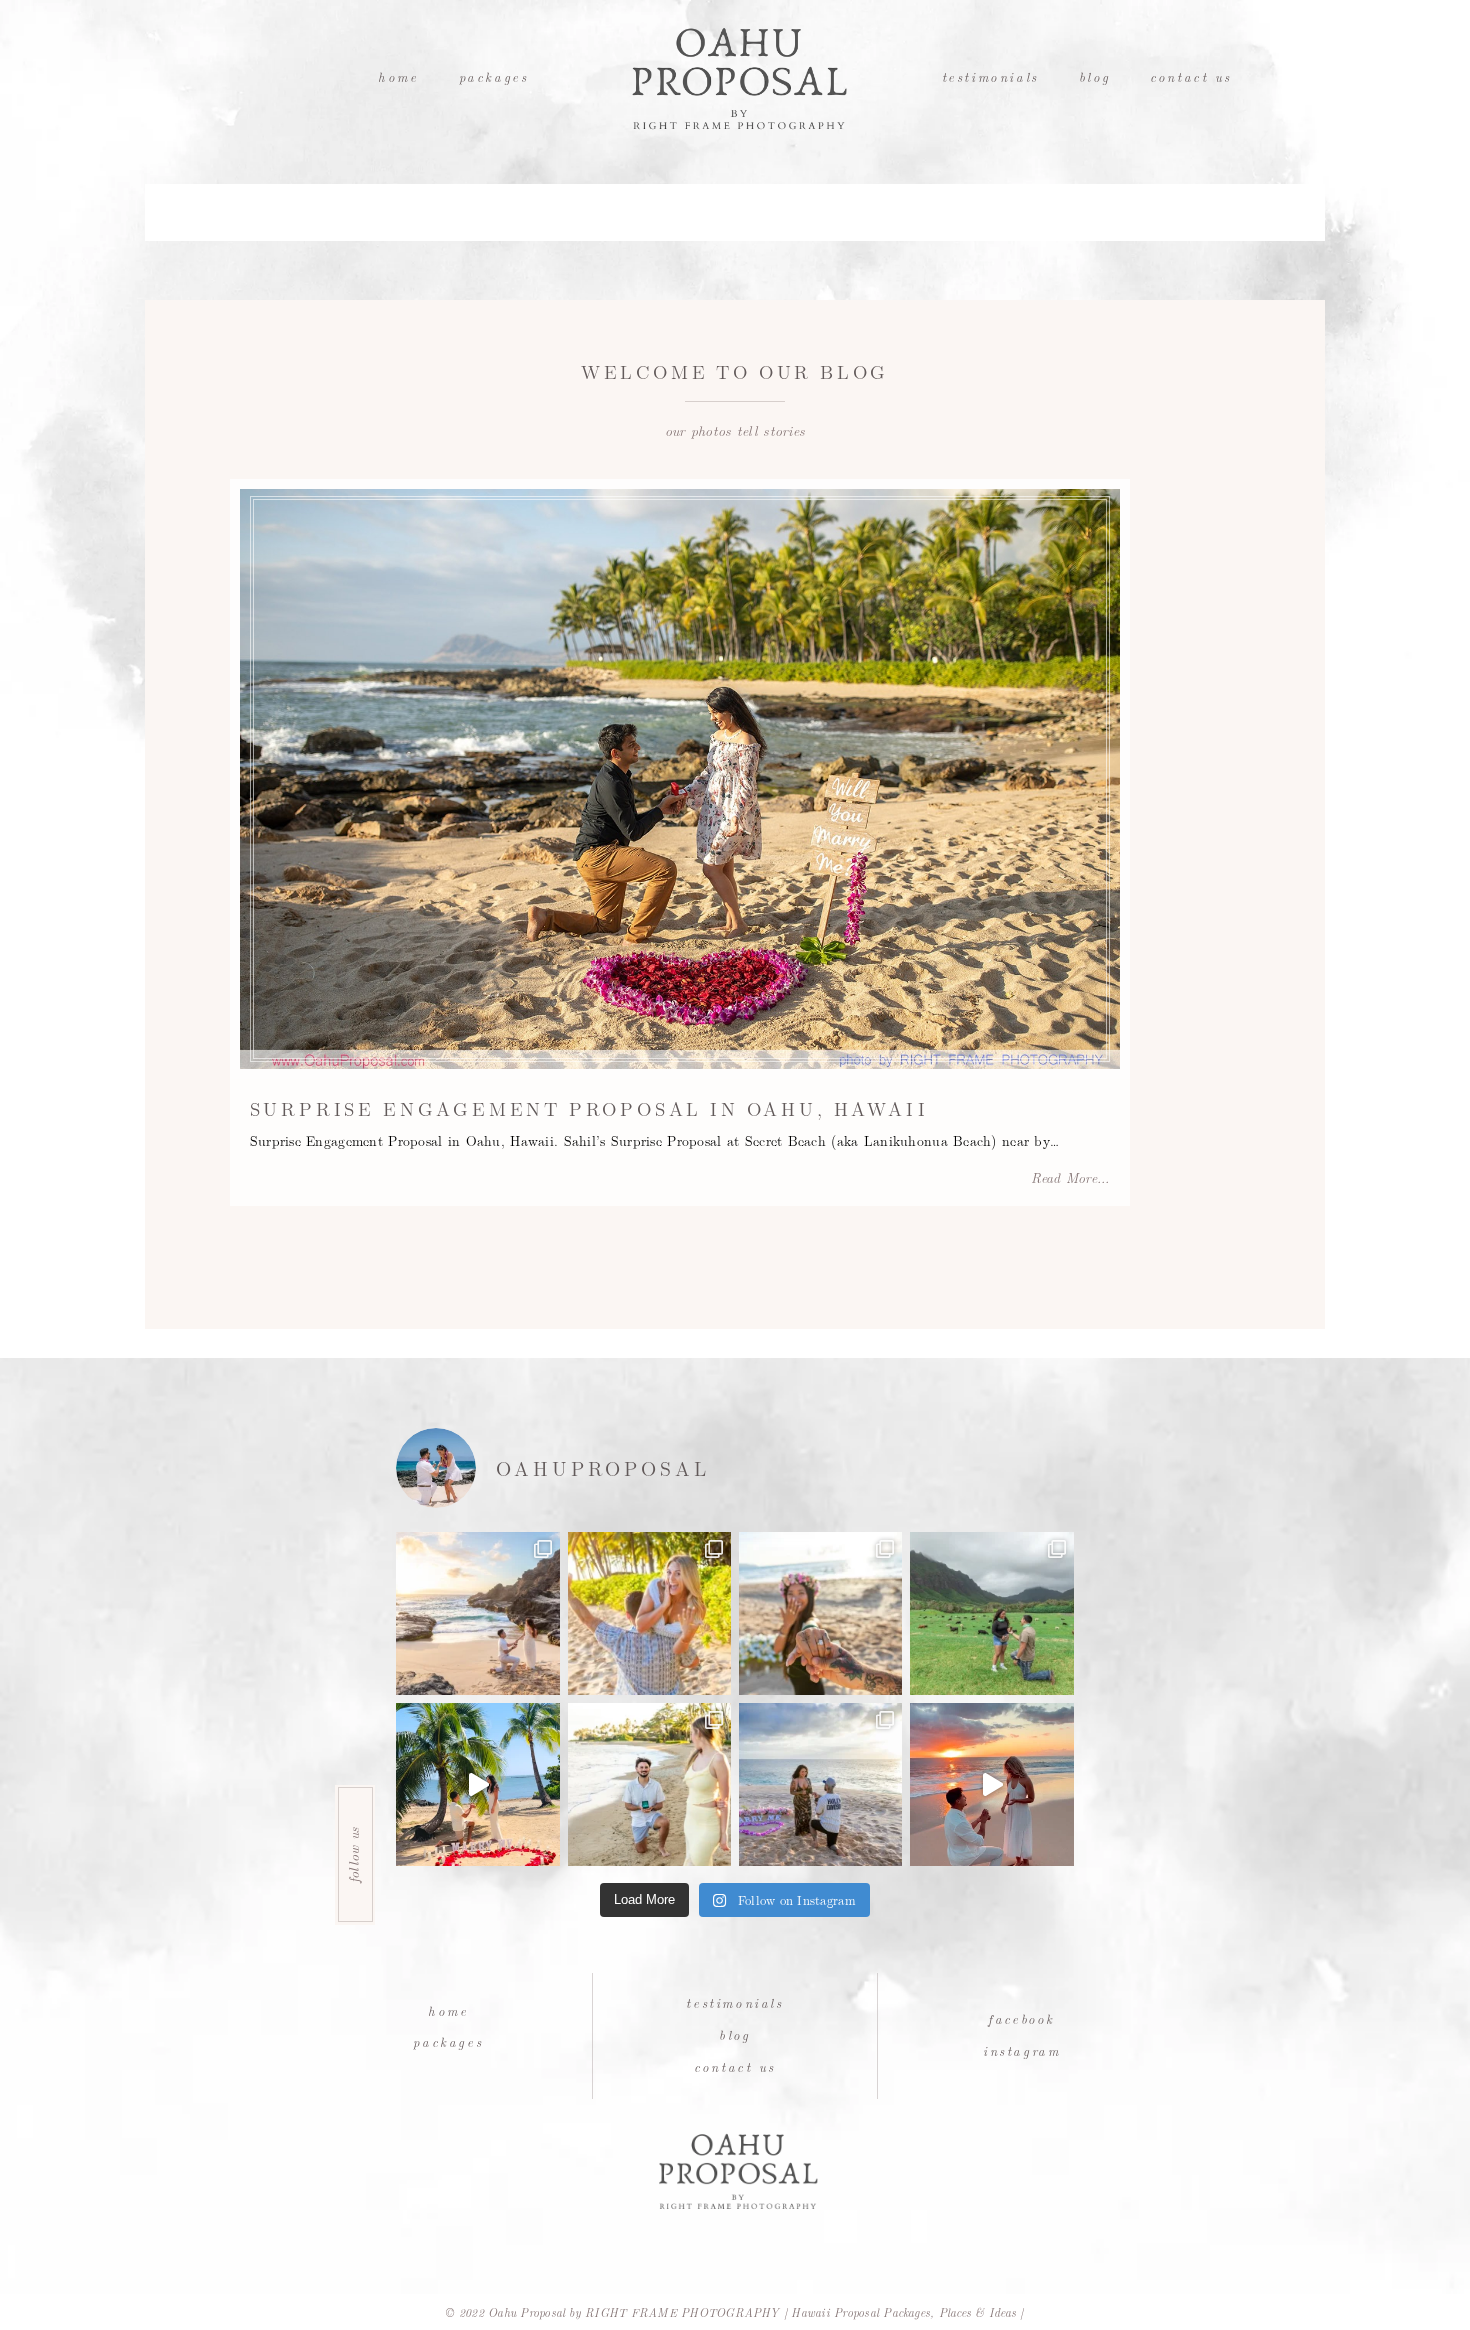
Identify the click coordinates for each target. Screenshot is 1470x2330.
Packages (494, 76)
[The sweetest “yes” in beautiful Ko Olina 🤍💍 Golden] (649, 1613)
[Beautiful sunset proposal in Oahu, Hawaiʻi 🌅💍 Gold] (991, 1784)
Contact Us (1191, 76)
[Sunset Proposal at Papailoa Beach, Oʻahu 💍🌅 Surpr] (820, 1613)
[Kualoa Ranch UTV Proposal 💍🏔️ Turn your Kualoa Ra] (991, 1613)
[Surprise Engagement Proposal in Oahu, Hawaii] (680, 779)
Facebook (1021, 2018)
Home (398, 76)
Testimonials (990, 76)
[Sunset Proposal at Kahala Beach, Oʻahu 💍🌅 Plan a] (649, 1784)
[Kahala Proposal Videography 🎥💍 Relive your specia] (477, 1784)
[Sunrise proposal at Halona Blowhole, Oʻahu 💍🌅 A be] (477, 1613)
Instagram (1021, 2050)
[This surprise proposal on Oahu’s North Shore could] (820, 1784)
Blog (1094, 76)
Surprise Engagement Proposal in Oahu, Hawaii (589, 1108)
